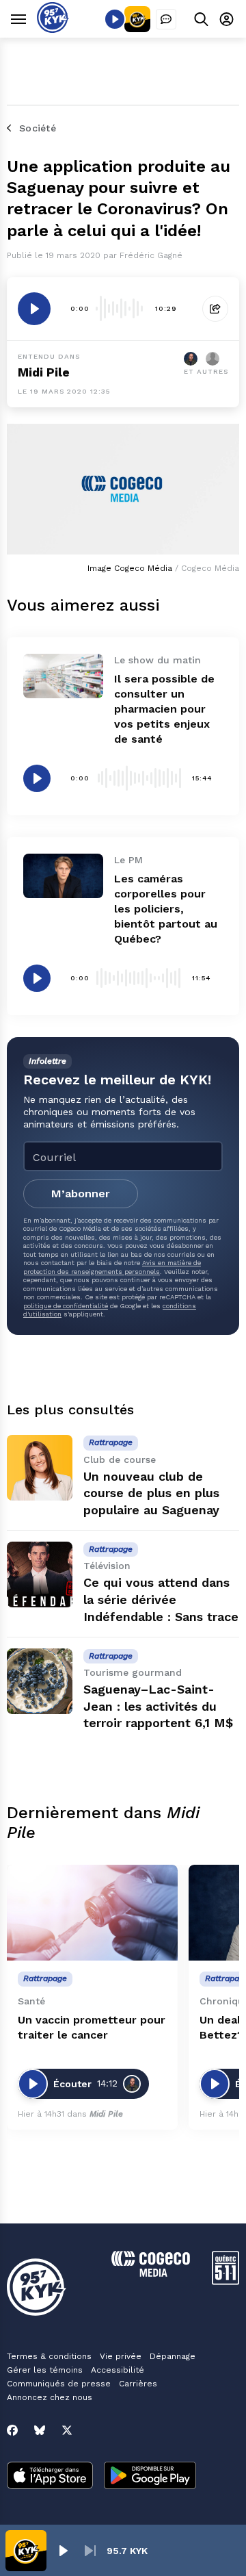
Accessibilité (118, 2370)
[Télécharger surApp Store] (50, 2477)
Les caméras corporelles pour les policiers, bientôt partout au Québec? (166, 909)
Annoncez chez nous (50, 2397)
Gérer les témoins (45, 2370)
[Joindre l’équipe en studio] (166, 19)
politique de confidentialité (66, 1306)
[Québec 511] (225, 2281)
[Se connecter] (227, 19)
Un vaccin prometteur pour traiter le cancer (92, 2027)
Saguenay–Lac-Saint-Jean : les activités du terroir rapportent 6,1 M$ (158, 1706)
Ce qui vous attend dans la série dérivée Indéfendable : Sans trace (161, 1599)
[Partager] (215, 309)
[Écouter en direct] (115, 19)
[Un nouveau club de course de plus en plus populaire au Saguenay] (40, 1468)
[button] (63, 2551)
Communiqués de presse (59, 2384)
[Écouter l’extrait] (34, 309)
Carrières (138, 2384)
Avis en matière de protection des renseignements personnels (112, 1267)
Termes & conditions (49, 2356)
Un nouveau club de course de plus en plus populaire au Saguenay (151, 1493)
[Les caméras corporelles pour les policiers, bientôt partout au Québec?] (63, 876)
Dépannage (173, 2356)
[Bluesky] (40, 2430)
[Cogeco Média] (151, 2273)
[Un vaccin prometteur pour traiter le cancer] (92, 1913)
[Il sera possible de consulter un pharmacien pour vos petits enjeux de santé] (63, 676)
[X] (67, 2430)
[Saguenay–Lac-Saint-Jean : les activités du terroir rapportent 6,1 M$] (40, 1681)
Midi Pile (44, 372)
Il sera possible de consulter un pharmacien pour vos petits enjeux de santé (164, 709)
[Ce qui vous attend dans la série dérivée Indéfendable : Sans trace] (40, 1574)
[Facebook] (12, 2430)
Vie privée (121, 2356)
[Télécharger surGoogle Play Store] (150, 2477)
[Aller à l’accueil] (53, 29)
